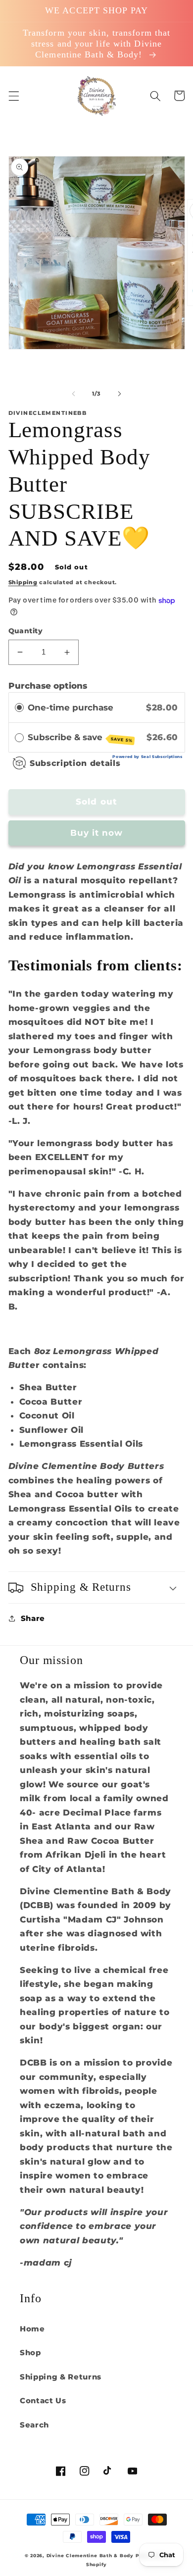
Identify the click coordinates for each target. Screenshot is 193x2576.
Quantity (26, 631)
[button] (13, 96)
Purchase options (48, 686)
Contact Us (43, 2400)
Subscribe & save (80, 738)
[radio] (19, 707)
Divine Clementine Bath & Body (90, 2555)
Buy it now (97, 833)
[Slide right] (119, 394)
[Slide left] (74, 394)
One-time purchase (71, 707)
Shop (30, 2352)
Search (34, 2425)
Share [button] (33, 1618)
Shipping (23, 582)
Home (32, 2329)
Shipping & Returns (61, 2377)
